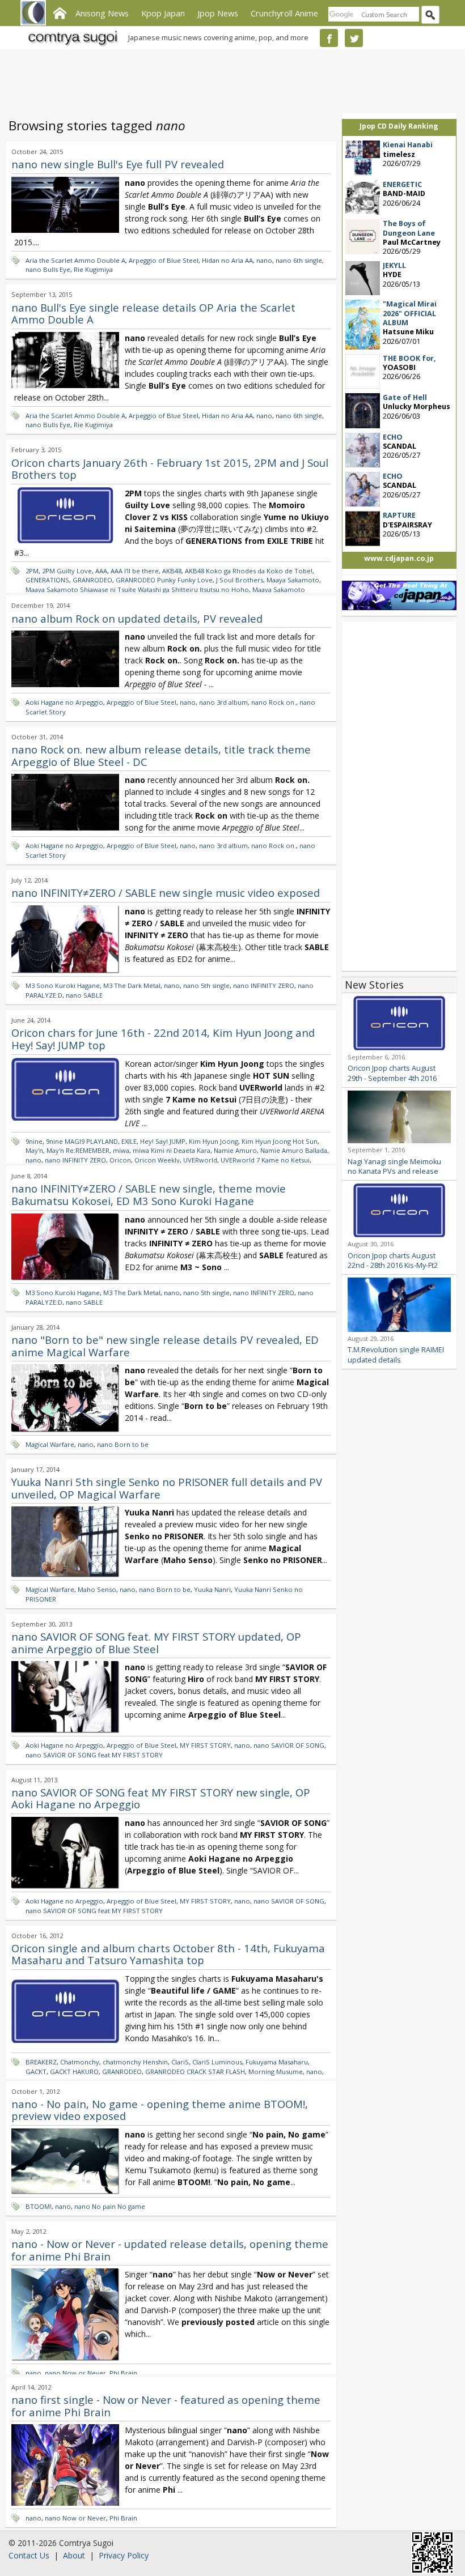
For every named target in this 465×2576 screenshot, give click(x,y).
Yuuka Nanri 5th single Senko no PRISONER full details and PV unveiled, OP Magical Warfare (167, 1488)
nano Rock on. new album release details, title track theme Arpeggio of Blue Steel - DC (161, 755)
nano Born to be (123, 1444)
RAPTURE (399, 515)
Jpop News (218, 13)
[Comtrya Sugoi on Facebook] (329, 38)
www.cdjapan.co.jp (399, 558)
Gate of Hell (405, 397)
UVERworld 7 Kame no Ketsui (265, 1160)
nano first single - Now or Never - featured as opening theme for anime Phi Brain (166, 2406)
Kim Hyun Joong (214, 1141)
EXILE (129, 1141)
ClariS (180, 2062)
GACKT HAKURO (74, 2072)
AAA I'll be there (135, 571)
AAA (101, 571)
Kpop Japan (163, 13)
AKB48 (172, 571)
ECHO (393, 437)
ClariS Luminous (217, 2062)
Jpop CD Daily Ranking (399, 126)
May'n (34, 1150)
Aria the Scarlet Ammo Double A (75, 260)
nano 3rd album (223, 702)
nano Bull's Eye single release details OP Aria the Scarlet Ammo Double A (153, 314)
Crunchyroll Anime (284, 13)
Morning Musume (276, 2072)
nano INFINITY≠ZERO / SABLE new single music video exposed (166, 893)
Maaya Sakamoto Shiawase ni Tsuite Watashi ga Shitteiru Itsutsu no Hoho (137, 589)
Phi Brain (123, 2373)
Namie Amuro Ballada (294, 1150)
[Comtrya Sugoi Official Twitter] (354, 38)
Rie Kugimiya (93, 269)
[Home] (60, 12)
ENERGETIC (402, 184)
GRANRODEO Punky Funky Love (164, 580)
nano (264, 260)
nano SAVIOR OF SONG (289, 1745)
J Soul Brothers (240, 580)
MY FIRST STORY (205, 1745)
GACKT (36, 2072)
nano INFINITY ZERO (264, 985)
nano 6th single (299, 260)
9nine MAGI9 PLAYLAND (82, 1141)
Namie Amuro (235, 1150)
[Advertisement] (230, 79)
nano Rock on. (274, 702)
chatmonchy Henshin (135, 2062)
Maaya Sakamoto (293, 580)
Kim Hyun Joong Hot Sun (280, 1141)
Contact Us (29, 2555)
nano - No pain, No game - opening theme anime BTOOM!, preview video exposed (160, 2110)
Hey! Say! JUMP (163, 1141)
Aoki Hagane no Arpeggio (64, 702)
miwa (121, 1150)
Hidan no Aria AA (227, 260)
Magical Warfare (50, 1444)
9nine (34, 1141)
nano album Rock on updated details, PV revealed (137, 618)
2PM (32, 571)
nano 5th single (206, 985)
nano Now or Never (75, 2373)
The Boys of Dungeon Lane (409, 228)
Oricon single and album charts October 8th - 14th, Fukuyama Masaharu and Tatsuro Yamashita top (168, 1954)
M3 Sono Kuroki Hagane (63, 985)
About (74, 2555)
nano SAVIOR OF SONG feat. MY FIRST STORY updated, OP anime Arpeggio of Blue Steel (156, 1643)
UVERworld (200, 1160)
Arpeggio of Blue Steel (164, 260)
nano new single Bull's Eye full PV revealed (118, 164)
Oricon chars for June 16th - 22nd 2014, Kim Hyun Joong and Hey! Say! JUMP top (163, 1039)
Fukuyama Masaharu (277, 2062)
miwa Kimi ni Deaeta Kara (172, 1150)
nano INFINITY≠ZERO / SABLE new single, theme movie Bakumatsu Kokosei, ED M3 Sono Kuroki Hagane (149, 1195)
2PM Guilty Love (67, 571)
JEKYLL (394, 265)
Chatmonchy (80, 2062)
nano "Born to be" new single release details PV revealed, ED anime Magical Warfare (165, 1346)
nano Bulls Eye (48, 269)
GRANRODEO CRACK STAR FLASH (195, 2072)
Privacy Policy (124, 2555)
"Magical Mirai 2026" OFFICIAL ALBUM (410, 313)
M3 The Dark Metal (132, 985)
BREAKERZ (41, 2062)
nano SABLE (84, 995)
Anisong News (102, 13)
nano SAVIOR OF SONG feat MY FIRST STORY (94, 1755)
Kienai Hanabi (408, 145)
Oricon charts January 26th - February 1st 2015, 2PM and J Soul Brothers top (170, 469)
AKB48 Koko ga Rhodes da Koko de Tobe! (249, 571)
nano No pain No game (110, 2206)
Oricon (120, 1160)
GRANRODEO (92, 580)
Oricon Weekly (157, 1160)
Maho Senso (97, 1589)
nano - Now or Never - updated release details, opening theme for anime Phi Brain (170, 2250)
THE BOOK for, (409, 358)
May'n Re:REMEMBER (78, 1150)
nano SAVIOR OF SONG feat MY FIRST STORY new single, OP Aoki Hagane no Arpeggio (161, 1798)
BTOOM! (39, 2206)
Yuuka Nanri (212, 1589)
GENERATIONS (47, 580)
